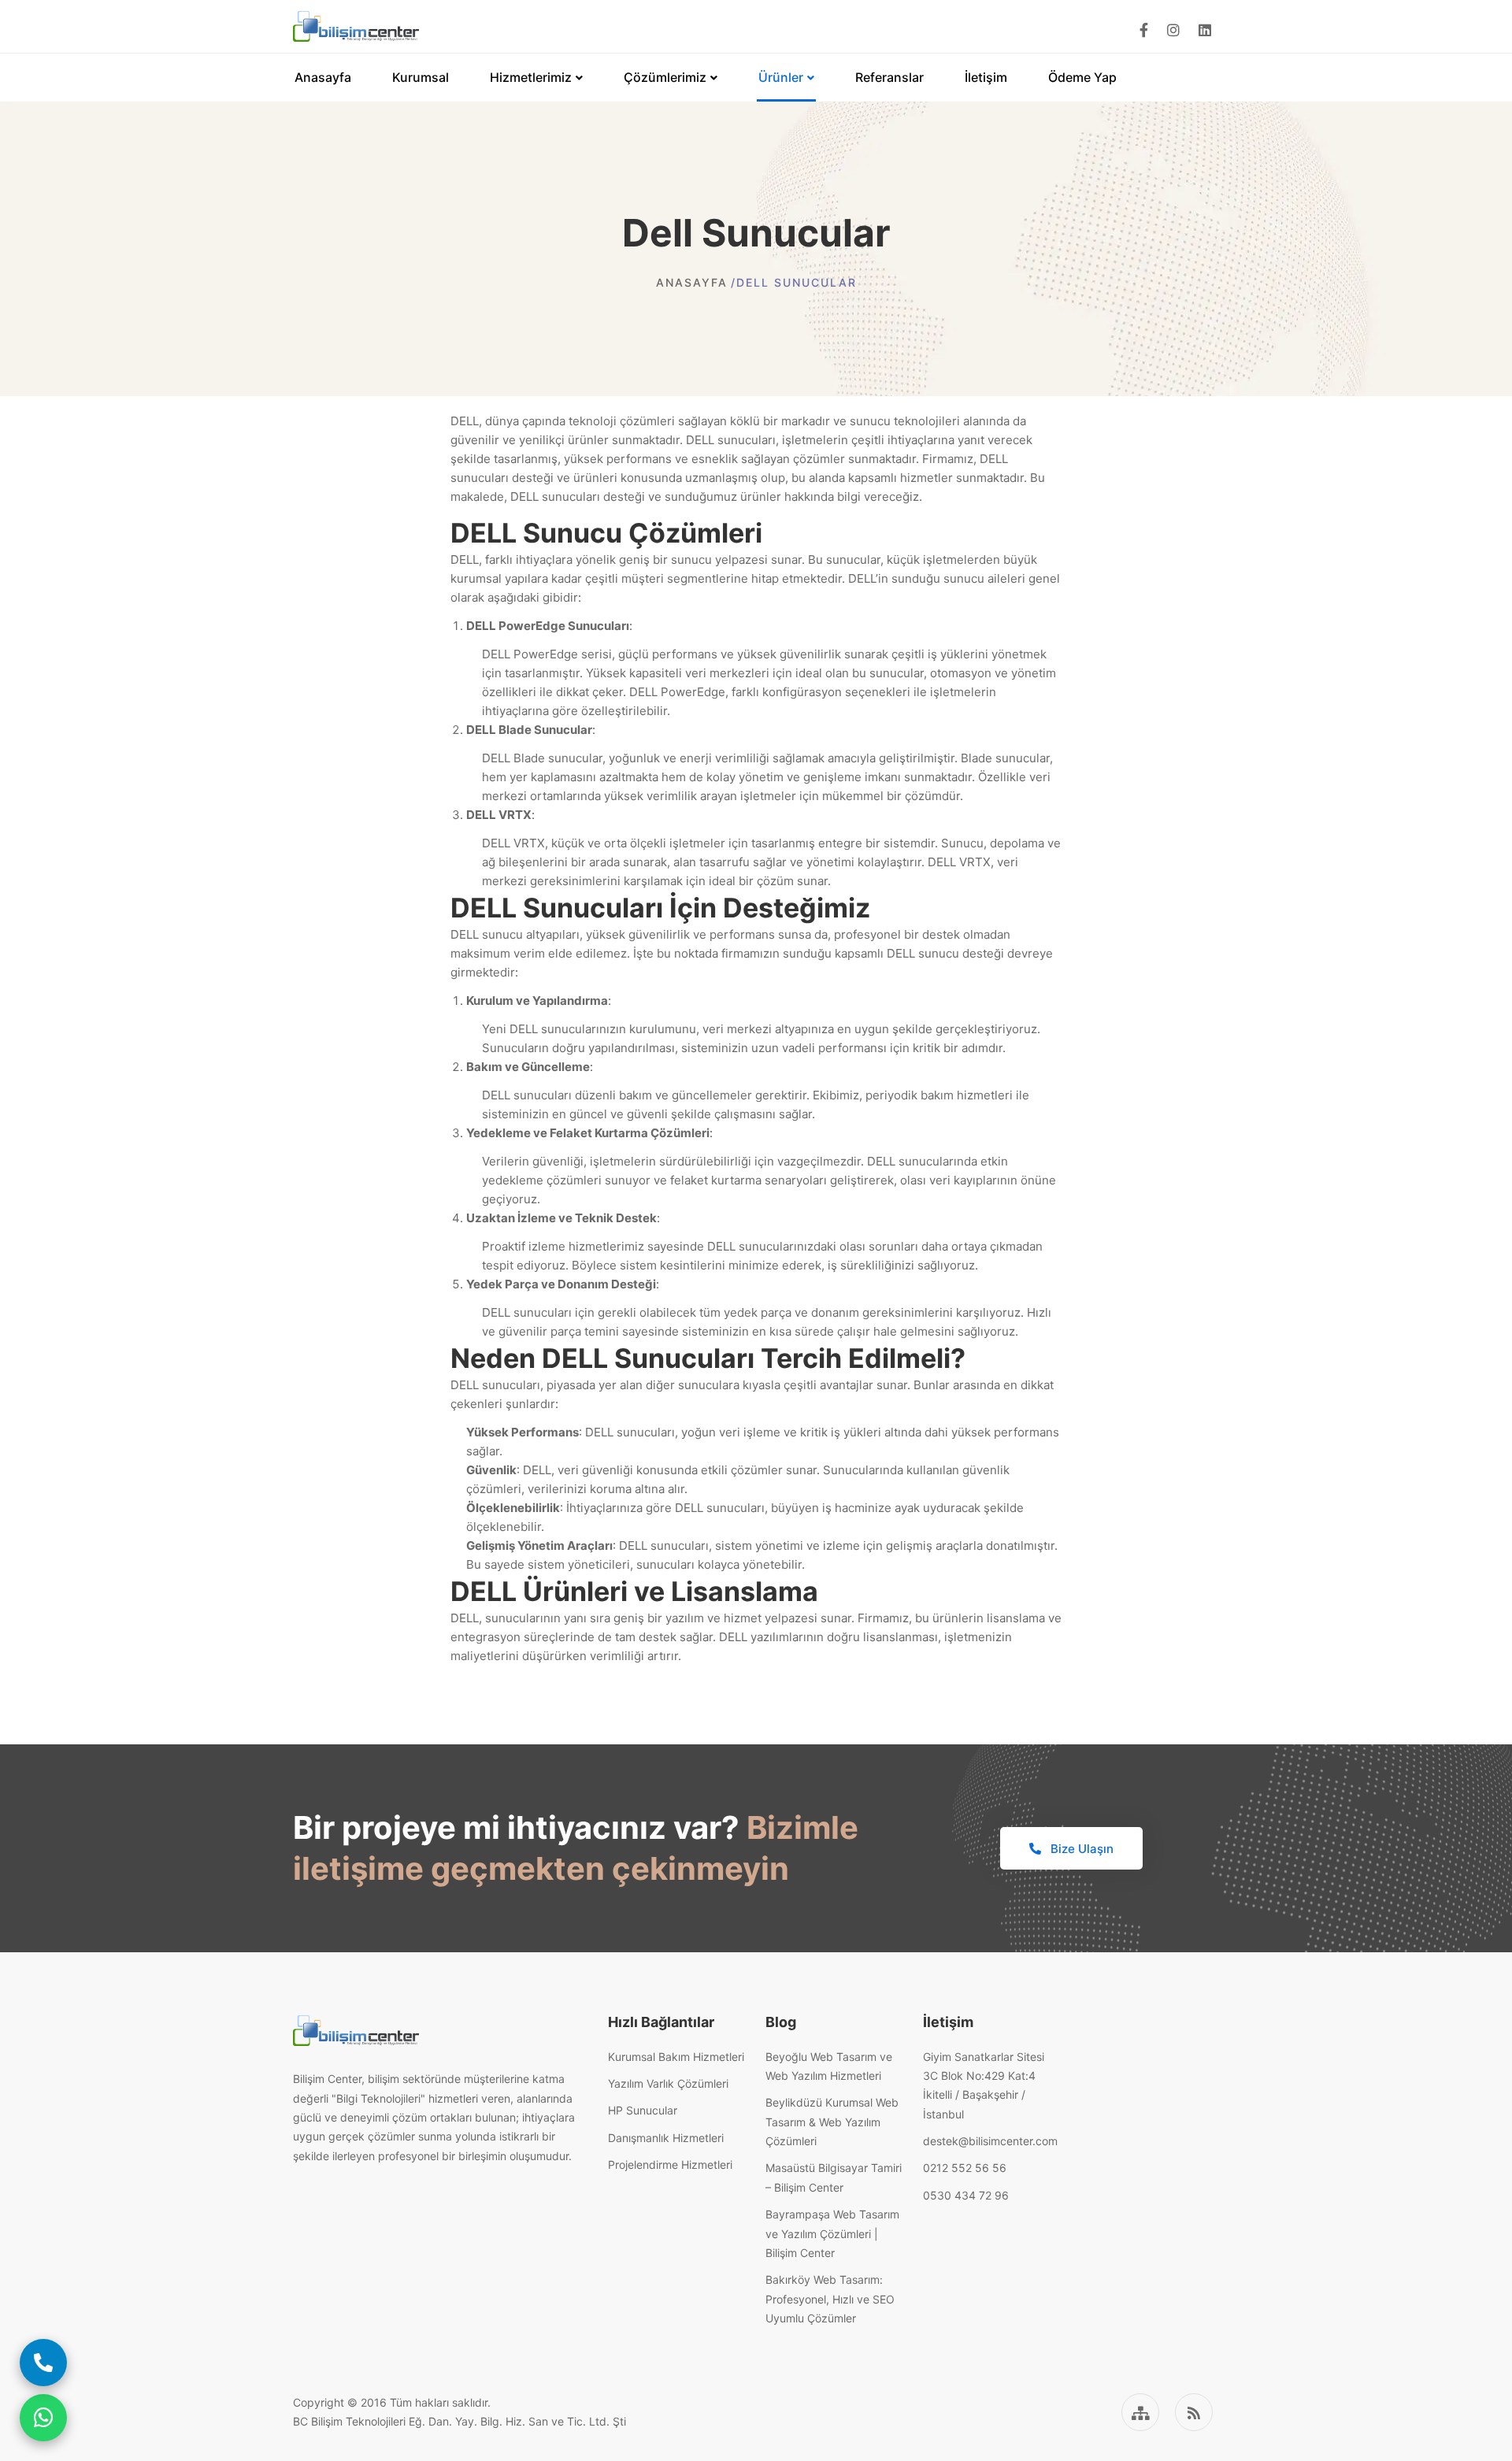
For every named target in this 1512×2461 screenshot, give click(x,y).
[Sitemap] (1140, 2412)
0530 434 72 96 (966, 2195)
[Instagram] (1173, 30)
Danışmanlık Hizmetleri (666, 2138)
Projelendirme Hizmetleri (670, 2164)
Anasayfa (692, 282)
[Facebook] (1144, 30)
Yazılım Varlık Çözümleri (668, 2083)
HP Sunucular (643, 2110)
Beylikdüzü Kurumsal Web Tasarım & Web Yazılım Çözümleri (832, 2122)
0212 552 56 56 (965, 2168)
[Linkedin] (1205, 30)
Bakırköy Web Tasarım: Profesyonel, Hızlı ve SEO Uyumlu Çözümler (830, 2299)
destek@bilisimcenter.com (990, 2141)
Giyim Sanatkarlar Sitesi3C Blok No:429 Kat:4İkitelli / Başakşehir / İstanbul (984, 2085)
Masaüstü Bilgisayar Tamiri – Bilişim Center (834, 2177)
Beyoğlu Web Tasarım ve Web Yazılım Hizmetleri (829, 2066)
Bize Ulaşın (1080, 1849)
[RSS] (1194, 2412)
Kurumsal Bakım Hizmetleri (676, 2057)
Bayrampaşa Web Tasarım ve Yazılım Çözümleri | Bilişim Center (832, 2233)
